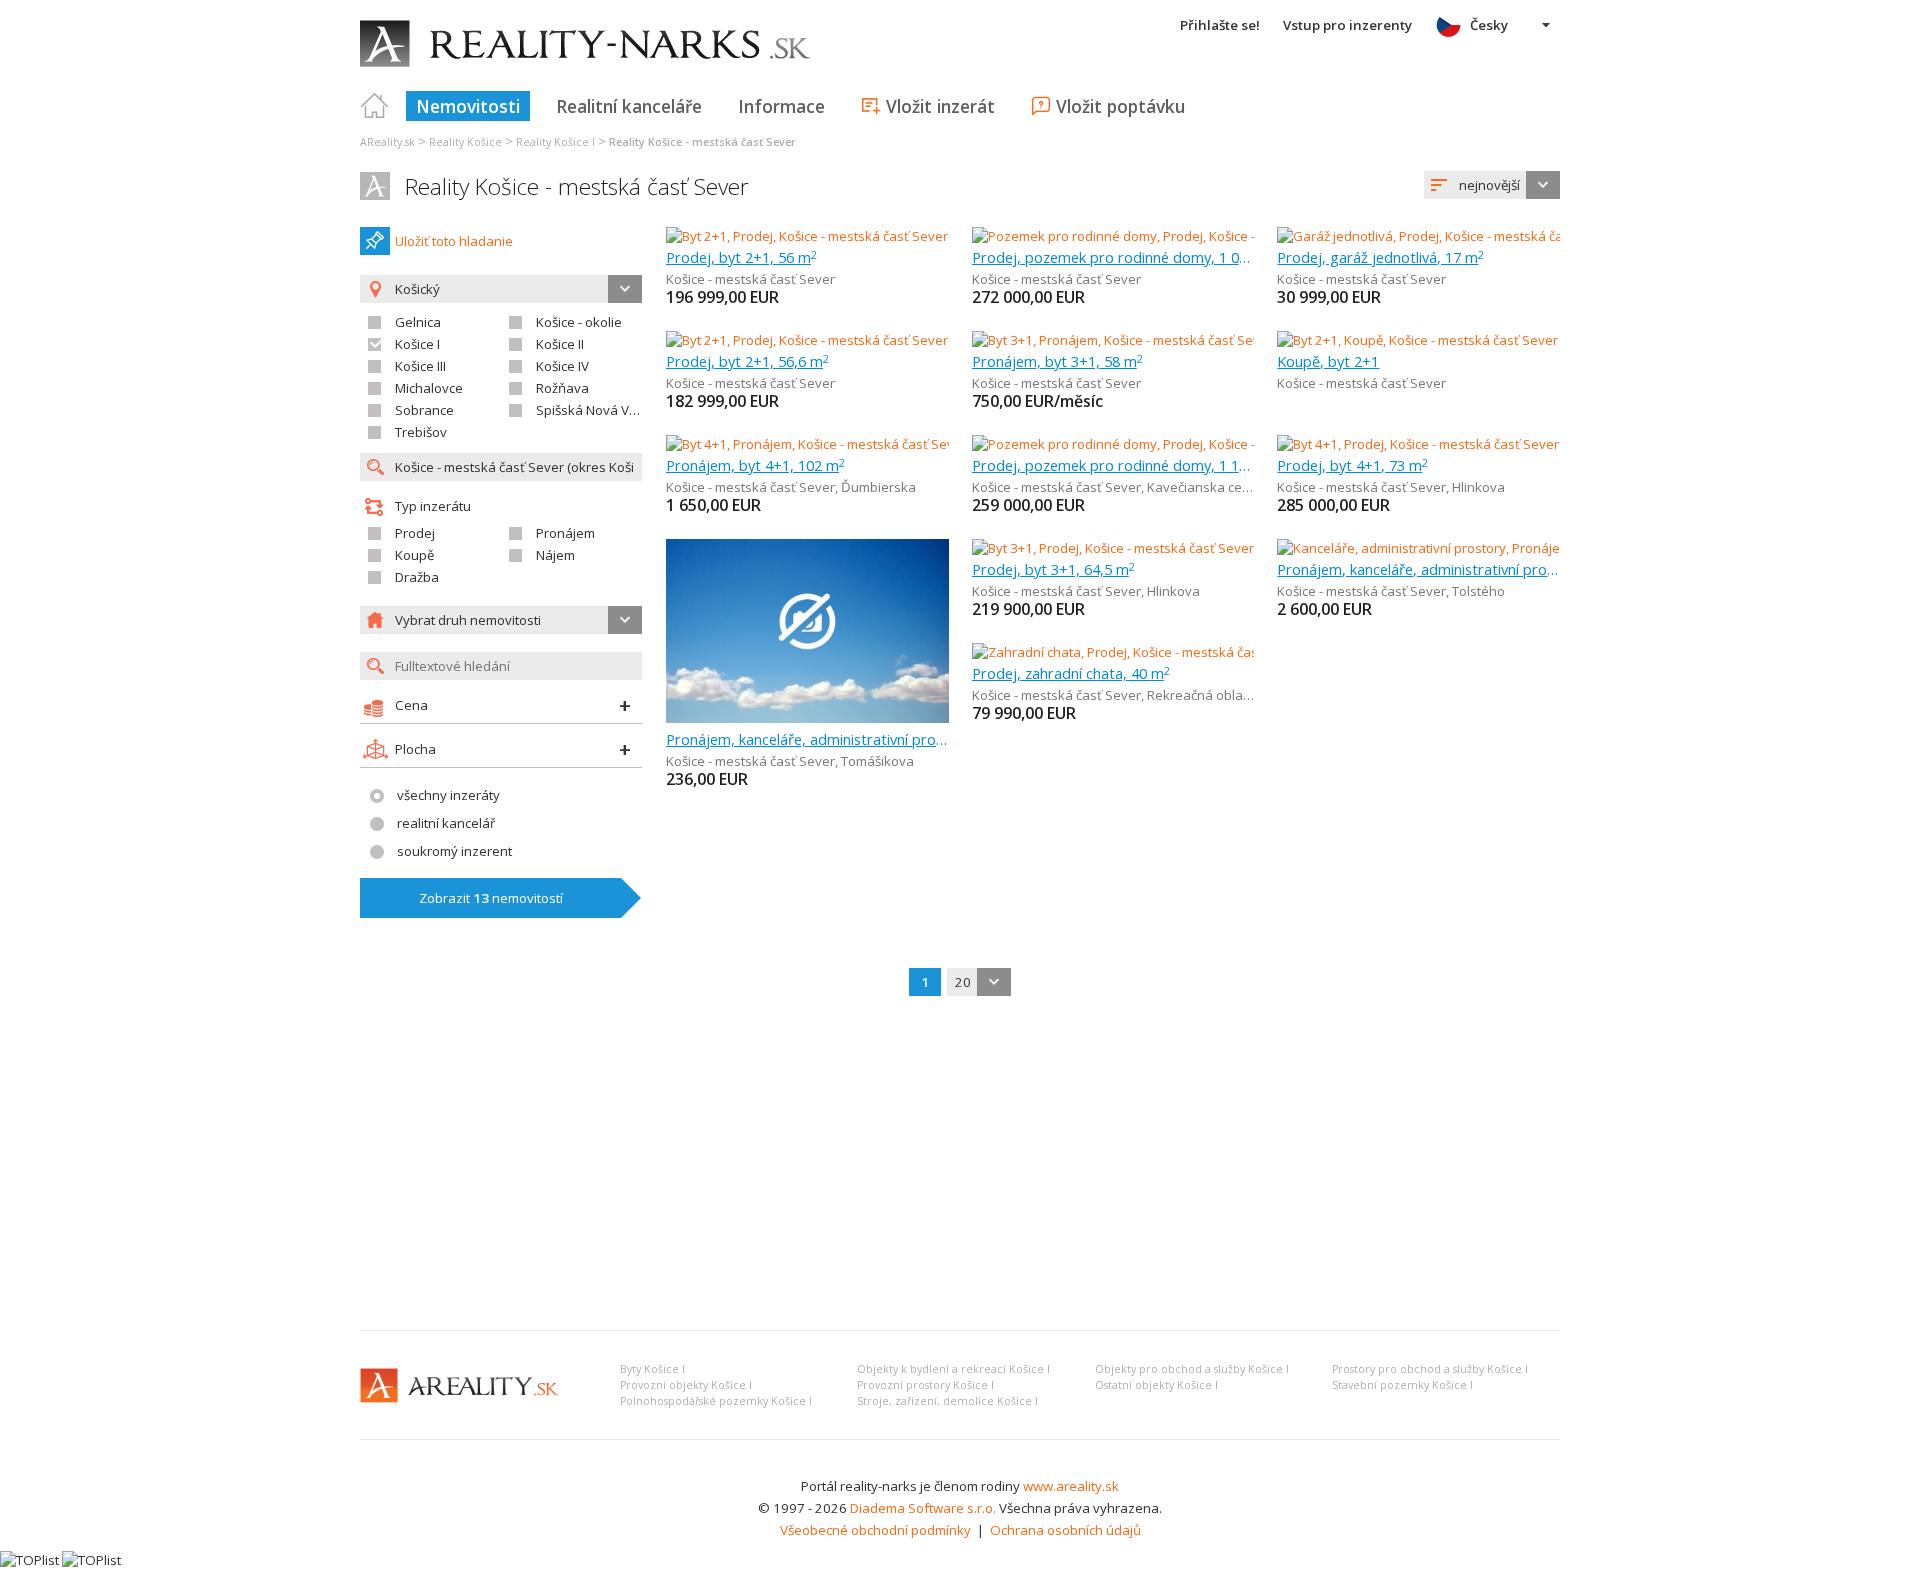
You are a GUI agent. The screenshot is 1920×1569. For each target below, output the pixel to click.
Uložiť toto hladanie (454, 241)
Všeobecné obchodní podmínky (875, 1530)
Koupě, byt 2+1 (1328, 361)
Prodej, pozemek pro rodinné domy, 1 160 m (1113, 465)
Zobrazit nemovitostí (491, 898)
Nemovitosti (468, 106)
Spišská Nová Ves (590, 410)
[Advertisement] (960, 1165)
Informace (781, 106)
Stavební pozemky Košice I (1402, 1385)
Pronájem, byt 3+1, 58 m (1057, 361)
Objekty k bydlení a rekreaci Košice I (953, 1369)
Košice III (420, 366)
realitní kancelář (446, 823)
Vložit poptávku (1120, 106)
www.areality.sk (1071, 1486)
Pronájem (565, 533)
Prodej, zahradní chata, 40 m (1071, 673)
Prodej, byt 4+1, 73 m (1352, 465)
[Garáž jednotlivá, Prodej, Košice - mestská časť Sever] (1437, 236)
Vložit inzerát (940, 106)
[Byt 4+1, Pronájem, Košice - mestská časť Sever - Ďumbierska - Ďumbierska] (893, 444)
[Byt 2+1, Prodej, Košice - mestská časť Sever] (807, 236)
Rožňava (562, 388)
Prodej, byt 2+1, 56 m (741, 257)
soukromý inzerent (454, 851)
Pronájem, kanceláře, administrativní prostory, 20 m (807, 739)
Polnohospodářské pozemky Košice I (716, 1401)
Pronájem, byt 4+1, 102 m (755, 465)
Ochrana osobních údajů (1065, 1530)
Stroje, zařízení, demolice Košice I (947, 1401)
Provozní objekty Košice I (686, 1385)
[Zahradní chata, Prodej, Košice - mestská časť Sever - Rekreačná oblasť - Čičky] (1208, 652)
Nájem (555, 555)
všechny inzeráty (448, 795)
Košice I (417, 344)
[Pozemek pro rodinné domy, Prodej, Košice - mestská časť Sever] (1167, 236)
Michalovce (429, 388)
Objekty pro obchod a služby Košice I (1192, 1369)
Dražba (417, 577)
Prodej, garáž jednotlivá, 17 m (1380, 257)
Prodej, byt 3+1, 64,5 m (1053, 569)
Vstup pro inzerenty (1347, 25)
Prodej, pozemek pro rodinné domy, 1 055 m (1113, 257)
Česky (1489, 25)
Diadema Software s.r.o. (923, 1508)
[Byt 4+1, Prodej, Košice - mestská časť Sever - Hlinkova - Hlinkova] (1473, 444)
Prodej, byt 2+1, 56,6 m (747, 361)
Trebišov (421, 432)
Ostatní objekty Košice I (1156, 1385)
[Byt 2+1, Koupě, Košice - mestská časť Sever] (1417, 340)
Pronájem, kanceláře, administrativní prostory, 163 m (1418, 569)
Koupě (414, 555)
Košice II (560, 344)
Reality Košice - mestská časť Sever (577, 186)
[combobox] (1492, 185)
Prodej (415, 533)
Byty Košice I (652, 1369)
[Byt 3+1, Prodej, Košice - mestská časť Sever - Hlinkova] (1136, 548)
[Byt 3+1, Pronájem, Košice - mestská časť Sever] (1114, 340)
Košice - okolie (579, 322)
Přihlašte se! (1220, 25)
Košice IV (562, 366)
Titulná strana (375, 106)
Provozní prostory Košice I (925, 1385)
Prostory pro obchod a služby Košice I (1430, 1369)
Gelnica (418, 322)
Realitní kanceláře (629, 106)
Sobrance (424, 410)
